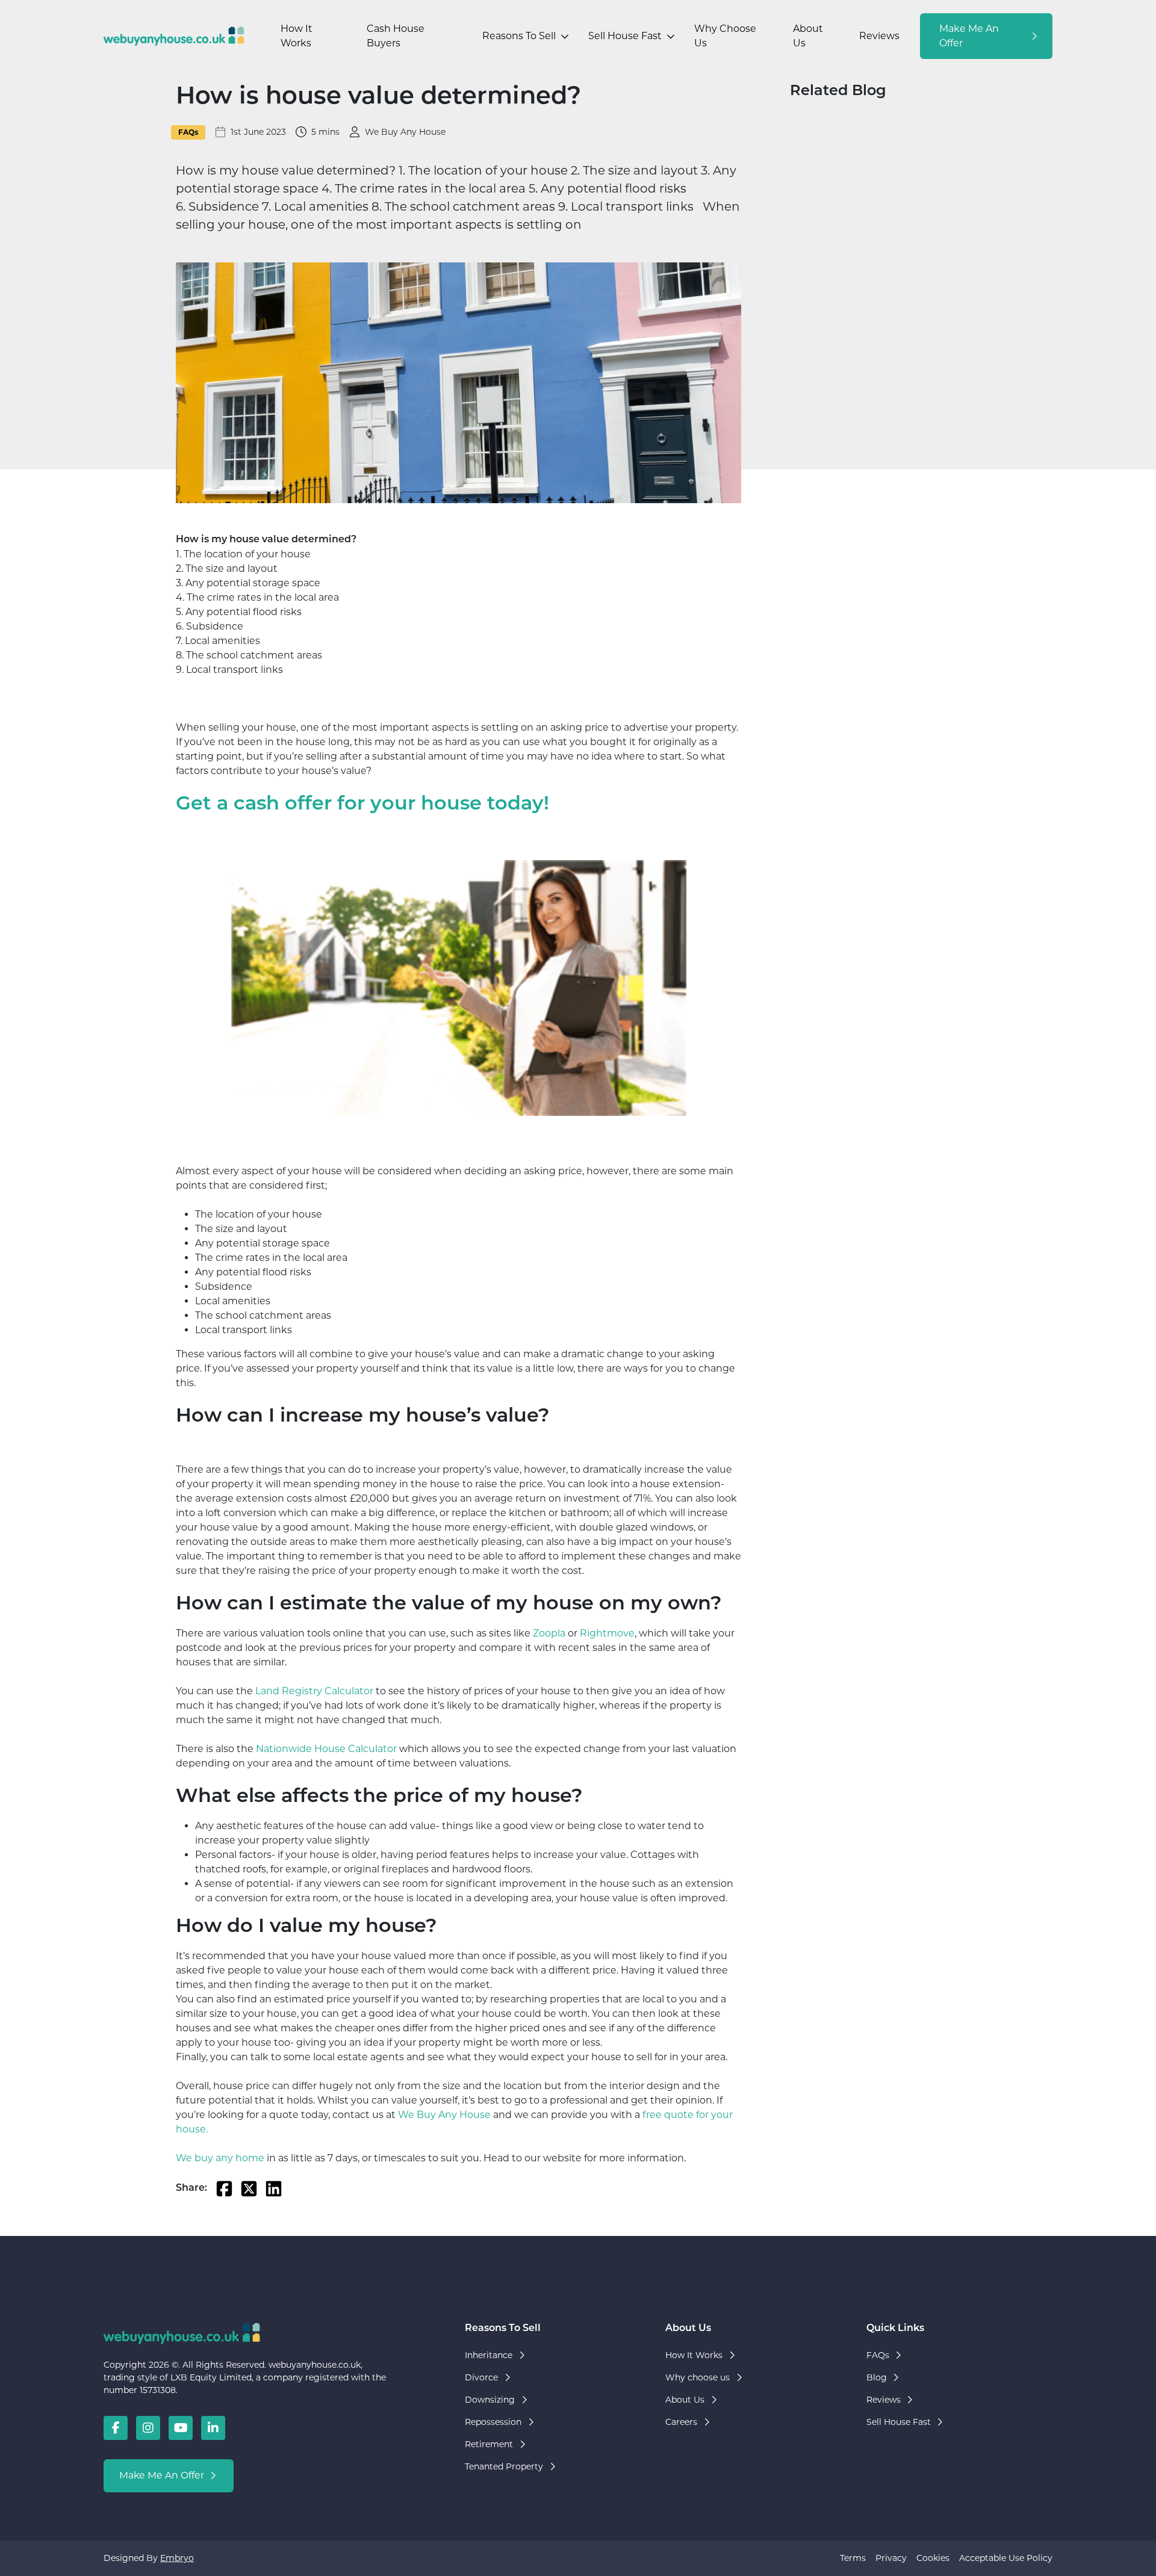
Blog (877, 2377)
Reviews (879, 36)
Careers (681, 2422)
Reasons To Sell (519, 36)
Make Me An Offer (969, 36)
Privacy (891, 2558)
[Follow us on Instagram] (148, 2428)
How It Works (297, 36)
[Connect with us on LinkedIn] (213, 2428)
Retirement (489, 2444)
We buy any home (220, 2158)
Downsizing (490, 2400)
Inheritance (489, 2355)
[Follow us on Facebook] (116, 2428)
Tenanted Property (504, 2466)
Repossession (493, 2422)
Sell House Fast (625, 36)
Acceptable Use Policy (1006, 2558)
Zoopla (549, 1633)
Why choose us (698, 2377)
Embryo (177, 2558)
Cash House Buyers (396, 36)
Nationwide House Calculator (326, 1749)
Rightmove (607, 1633)
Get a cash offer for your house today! (362, 805)
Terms (853, 2558)
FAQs (188, 132)
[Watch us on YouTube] (181, 2428)
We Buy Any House (444, 2115)
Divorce (481, 2377)
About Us (808, 36)
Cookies (933, 2558)
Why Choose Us (725, 36)
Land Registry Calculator (314, 1691)
